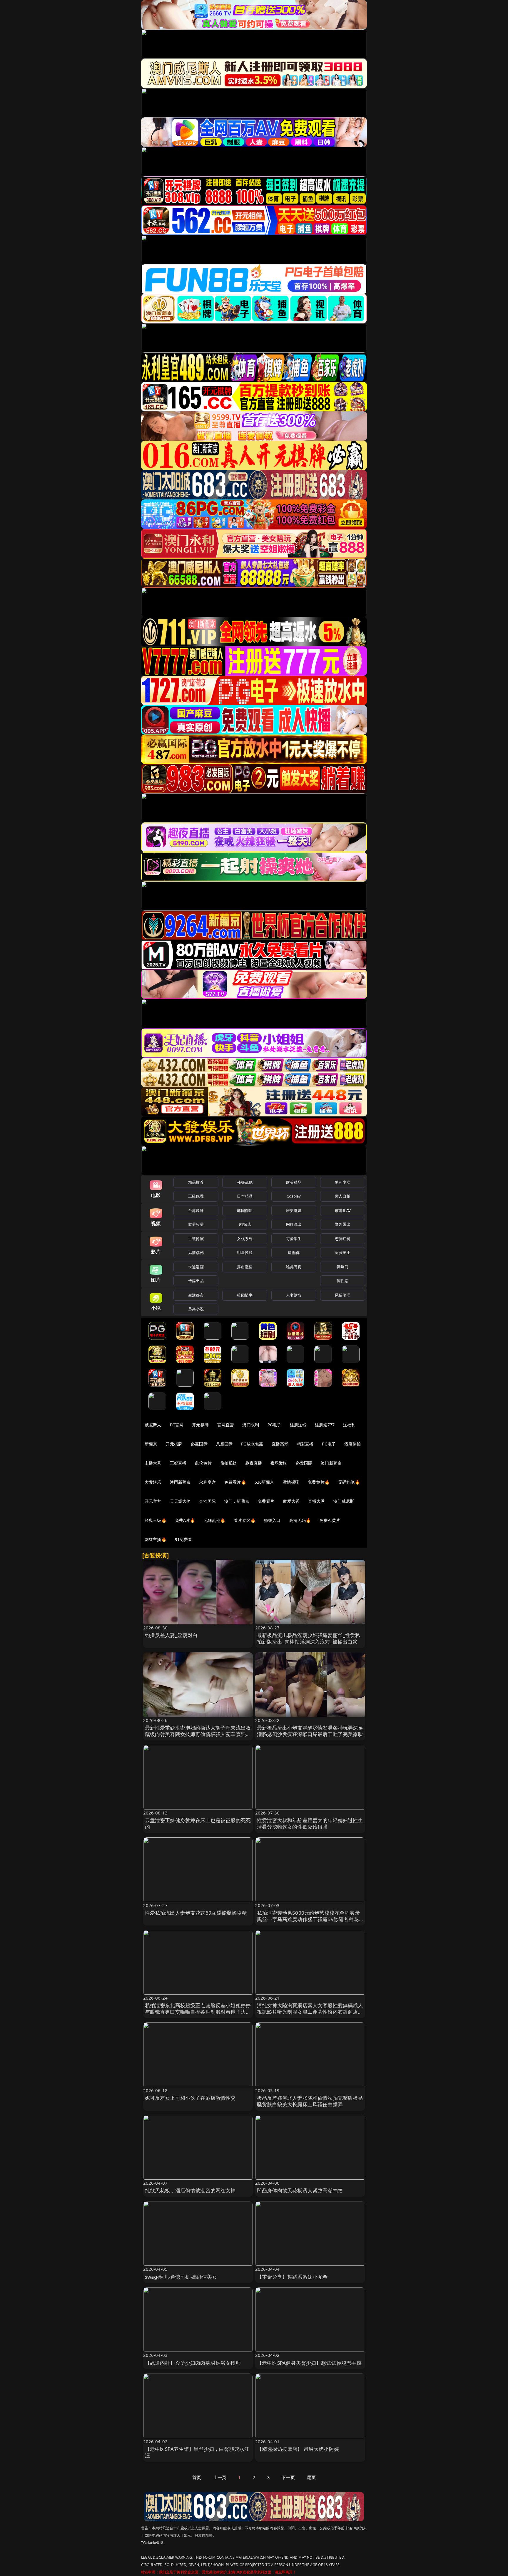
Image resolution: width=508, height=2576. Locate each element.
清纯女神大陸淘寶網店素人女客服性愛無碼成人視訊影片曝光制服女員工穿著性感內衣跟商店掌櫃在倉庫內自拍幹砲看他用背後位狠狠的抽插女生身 (310, 2015)
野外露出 (343, 1224)
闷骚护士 (343, 1252)
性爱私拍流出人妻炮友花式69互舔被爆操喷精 (196, 1913)
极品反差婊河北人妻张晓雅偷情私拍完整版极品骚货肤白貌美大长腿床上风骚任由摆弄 (310, 2101)
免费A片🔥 (185, 1520)
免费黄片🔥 (319, 1482)
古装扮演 (196, 1239)
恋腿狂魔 (343, 1239)
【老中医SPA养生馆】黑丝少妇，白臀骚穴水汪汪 (197, 2452)
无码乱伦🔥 (349, 1482)
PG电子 (274, 1425)
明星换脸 (245, 1252)
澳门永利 (251, 1425)
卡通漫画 (196, 1267)
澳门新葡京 (331, 1463)
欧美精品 (294, 1182)
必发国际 (304, 1463)
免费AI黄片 (330, 1520)
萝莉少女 (343, 1182)
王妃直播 (178, 1463)
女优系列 (245, 1239)
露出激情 (245, 1267)
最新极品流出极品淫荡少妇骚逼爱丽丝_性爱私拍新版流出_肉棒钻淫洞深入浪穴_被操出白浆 (309, 1638)
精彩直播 (305, 1444)
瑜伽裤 (294, 1252)
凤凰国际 (224, 1444)
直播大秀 (316, 1501)
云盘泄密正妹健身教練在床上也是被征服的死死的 (198, 1823)
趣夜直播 (254, 1463)
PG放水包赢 (252, 1444)
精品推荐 (196, 1182)
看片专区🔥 (245, 1520)
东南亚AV (343, 1210)
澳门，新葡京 (237, 1501)
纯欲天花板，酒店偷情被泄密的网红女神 (190, 2190)
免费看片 (266, 1501)
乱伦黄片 (203, 1463)
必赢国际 (199, 1444)
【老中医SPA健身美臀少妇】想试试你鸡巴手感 (309, 2363)
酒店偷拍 (353, 1444)
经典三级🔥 (156, 1520)
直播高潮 (280, 1444)
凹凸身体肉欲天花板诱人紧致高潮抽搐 (300, 2190)
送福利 (349, 1425)
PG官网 (177, 1425)
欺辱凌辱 (196, 1224)
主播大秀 (153, 1463)
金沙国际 (207, 1501)
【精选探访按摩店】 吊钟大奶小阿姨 (298, 2449)
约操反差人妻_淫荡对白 (171, 1635)
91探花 (245, 1224)
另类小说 (196, 1309)
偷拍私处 (229, 1463)
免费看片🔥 (235, 1482)
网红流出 (294, 1224)
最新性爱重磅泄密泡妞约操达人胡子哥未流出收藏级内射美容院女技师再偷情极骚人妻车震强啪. (198, 1734)
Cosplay (294, 1196)
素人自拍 (343, 1196)
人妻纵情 (294, 1295)
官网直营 (226, 1425)
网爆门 (343, 1267)
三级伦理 (196, 1196)
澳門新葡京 (180, 1482)
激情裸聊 (291, 1482)
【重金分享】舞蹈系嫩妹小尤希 (292, 2277)
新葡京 (151, 1444)
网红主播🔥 (156, 1539)
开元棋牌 (200, 1425)
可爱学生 (294, 1239)
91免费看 (184, 1539)
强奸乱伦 (245, 1182)
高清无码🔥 (300, 1520)
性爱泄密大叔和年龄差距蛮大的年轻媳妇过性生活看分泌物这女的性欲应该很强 (310, 1823)
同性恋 (343, 1281)
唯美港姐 (294, 1210)
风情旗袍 (196, 1252)
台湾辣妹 (196, 1210)
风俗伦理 (343, 1295)
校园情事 (245, 1295)
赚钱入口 (272, 1520)
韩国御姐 (245, 1210)
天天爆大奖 (180, 1501)
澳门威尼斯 (344, 1501)
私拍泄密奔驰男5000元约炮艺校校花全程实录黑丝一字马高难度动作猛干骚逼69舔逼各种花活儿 (308, 1919)
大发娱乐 (153, 1482)
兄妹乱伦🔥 (215, 1520)
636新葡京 (264, 1482)
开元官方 (153, 1501)
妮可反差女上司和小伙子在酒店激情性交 (190, 2098)
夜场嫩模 (279, 1463)
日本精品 (245, 1196)
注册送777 (325, 1425)
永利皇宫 (207, 1482)
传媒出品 (196, 1281)
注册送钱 (298, 1425)
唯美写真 (294, 1267)
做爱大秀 (291, 1501)
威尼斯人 (153, 1425)
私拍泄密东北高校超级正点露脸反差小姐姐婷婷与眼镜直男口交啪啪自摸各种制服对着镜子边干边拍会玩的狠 (198, 2012)
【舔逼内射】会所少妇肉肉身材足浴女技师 (193, 2363)
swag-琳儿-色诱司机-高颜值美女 (181, 2277)
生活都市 (196, 1295)
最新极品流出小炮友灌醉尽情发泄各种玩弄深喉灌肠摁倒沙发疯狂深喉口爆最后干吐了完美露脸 (310, 1731)
